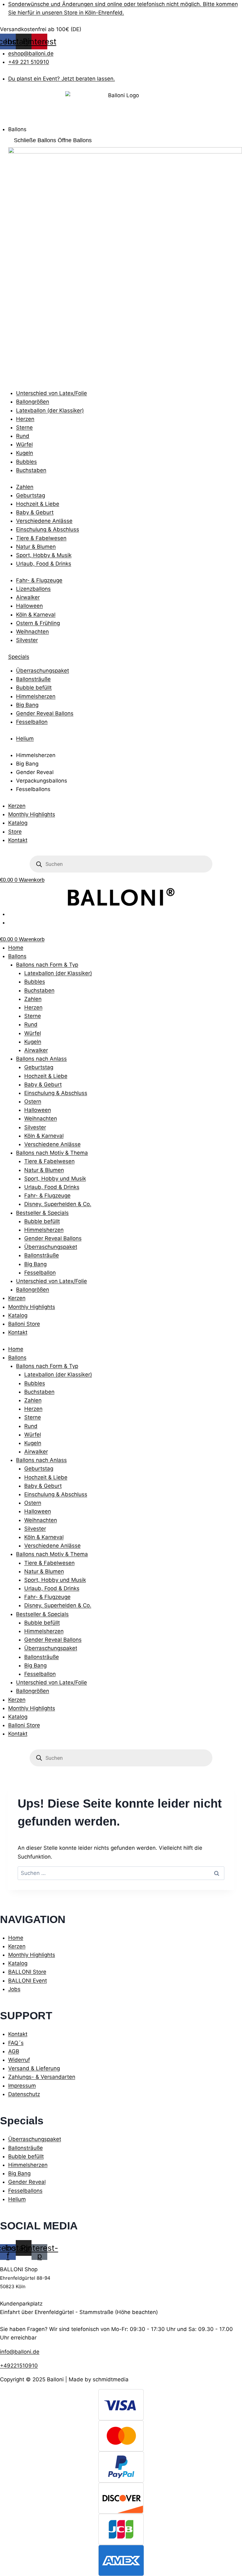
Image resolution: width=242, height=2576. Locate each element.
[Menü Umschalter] (6, 122)
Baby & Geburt (43, 1084)
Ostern (33, 1101)
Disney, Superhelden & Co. (58, 1204)
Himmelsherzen (44, 1230)
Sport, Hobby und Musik (55, 1179)
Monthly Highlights (32, 1307)
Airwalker (36, 1050)
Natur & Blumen (44, 1170)
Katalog (18, 1315)
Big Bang (35, 1264)
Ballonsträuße (42, 1255)
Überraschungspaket (51, 1247)
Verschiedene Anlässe (52, 1144)
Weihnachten (41, 1118)
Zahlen (33, 999)
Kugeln (33, 1042)
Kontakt (18, 1332)
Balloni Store (24, 1324)
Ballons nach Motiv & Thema (52, 1153)
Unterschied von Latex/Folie (52, 1281)
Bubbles (35, 982)
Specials (19, 657)
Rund (31, 1024)
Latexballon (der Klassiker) (58, 973)
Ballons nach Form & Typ (47, 965)
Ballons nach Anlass (41, 1059)
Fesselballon (40, 1273)
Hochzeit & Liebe (46, 1076)
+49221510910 (19, 2366)
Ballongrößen (33, 1290)
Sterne (33, 1016)
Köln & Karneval (44, 1136)
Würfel (33, 1033)
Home (16, 948)
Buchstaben (39, 990)
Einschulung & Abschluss (56, 1093)
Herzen (33, 1007)
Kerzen (17, 1298)
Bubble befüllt (42, 1221)
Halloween (38, 1110)
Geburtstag (39, 1067)
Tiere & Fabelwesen (49, 1161)
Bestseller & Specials (42, 1213)
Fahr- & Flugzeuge (47, 1196)
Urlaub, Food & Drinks (52, 1187)
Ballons (17, 956)
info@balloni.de (20, 2352)
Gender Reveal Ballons (53, 1238)
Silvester (35, 1127)
